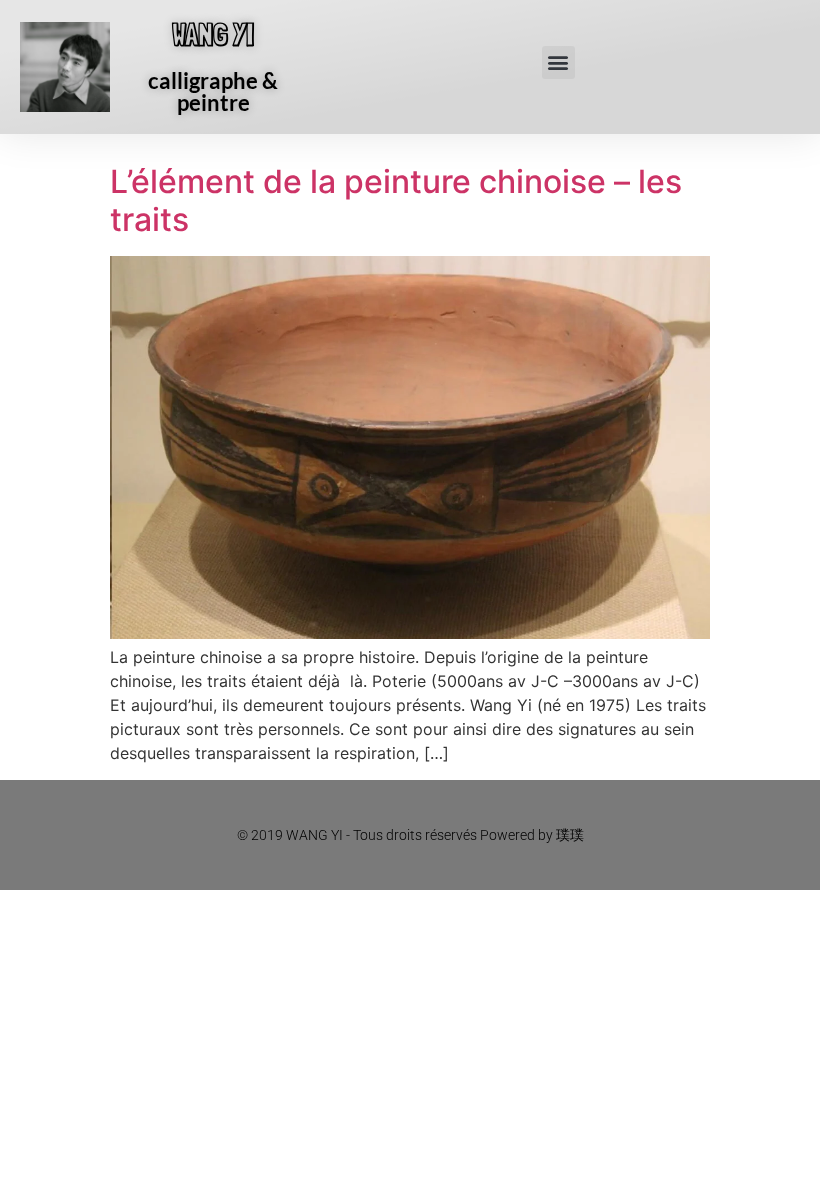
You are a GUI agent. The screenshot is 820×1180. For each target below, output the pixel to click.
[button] (558, 62)
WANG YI (213, 34)
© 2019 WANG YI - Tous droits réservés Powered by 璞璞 (410, 835)
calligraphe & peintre (213, 91)
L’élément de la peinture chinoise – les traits (396, 200)
